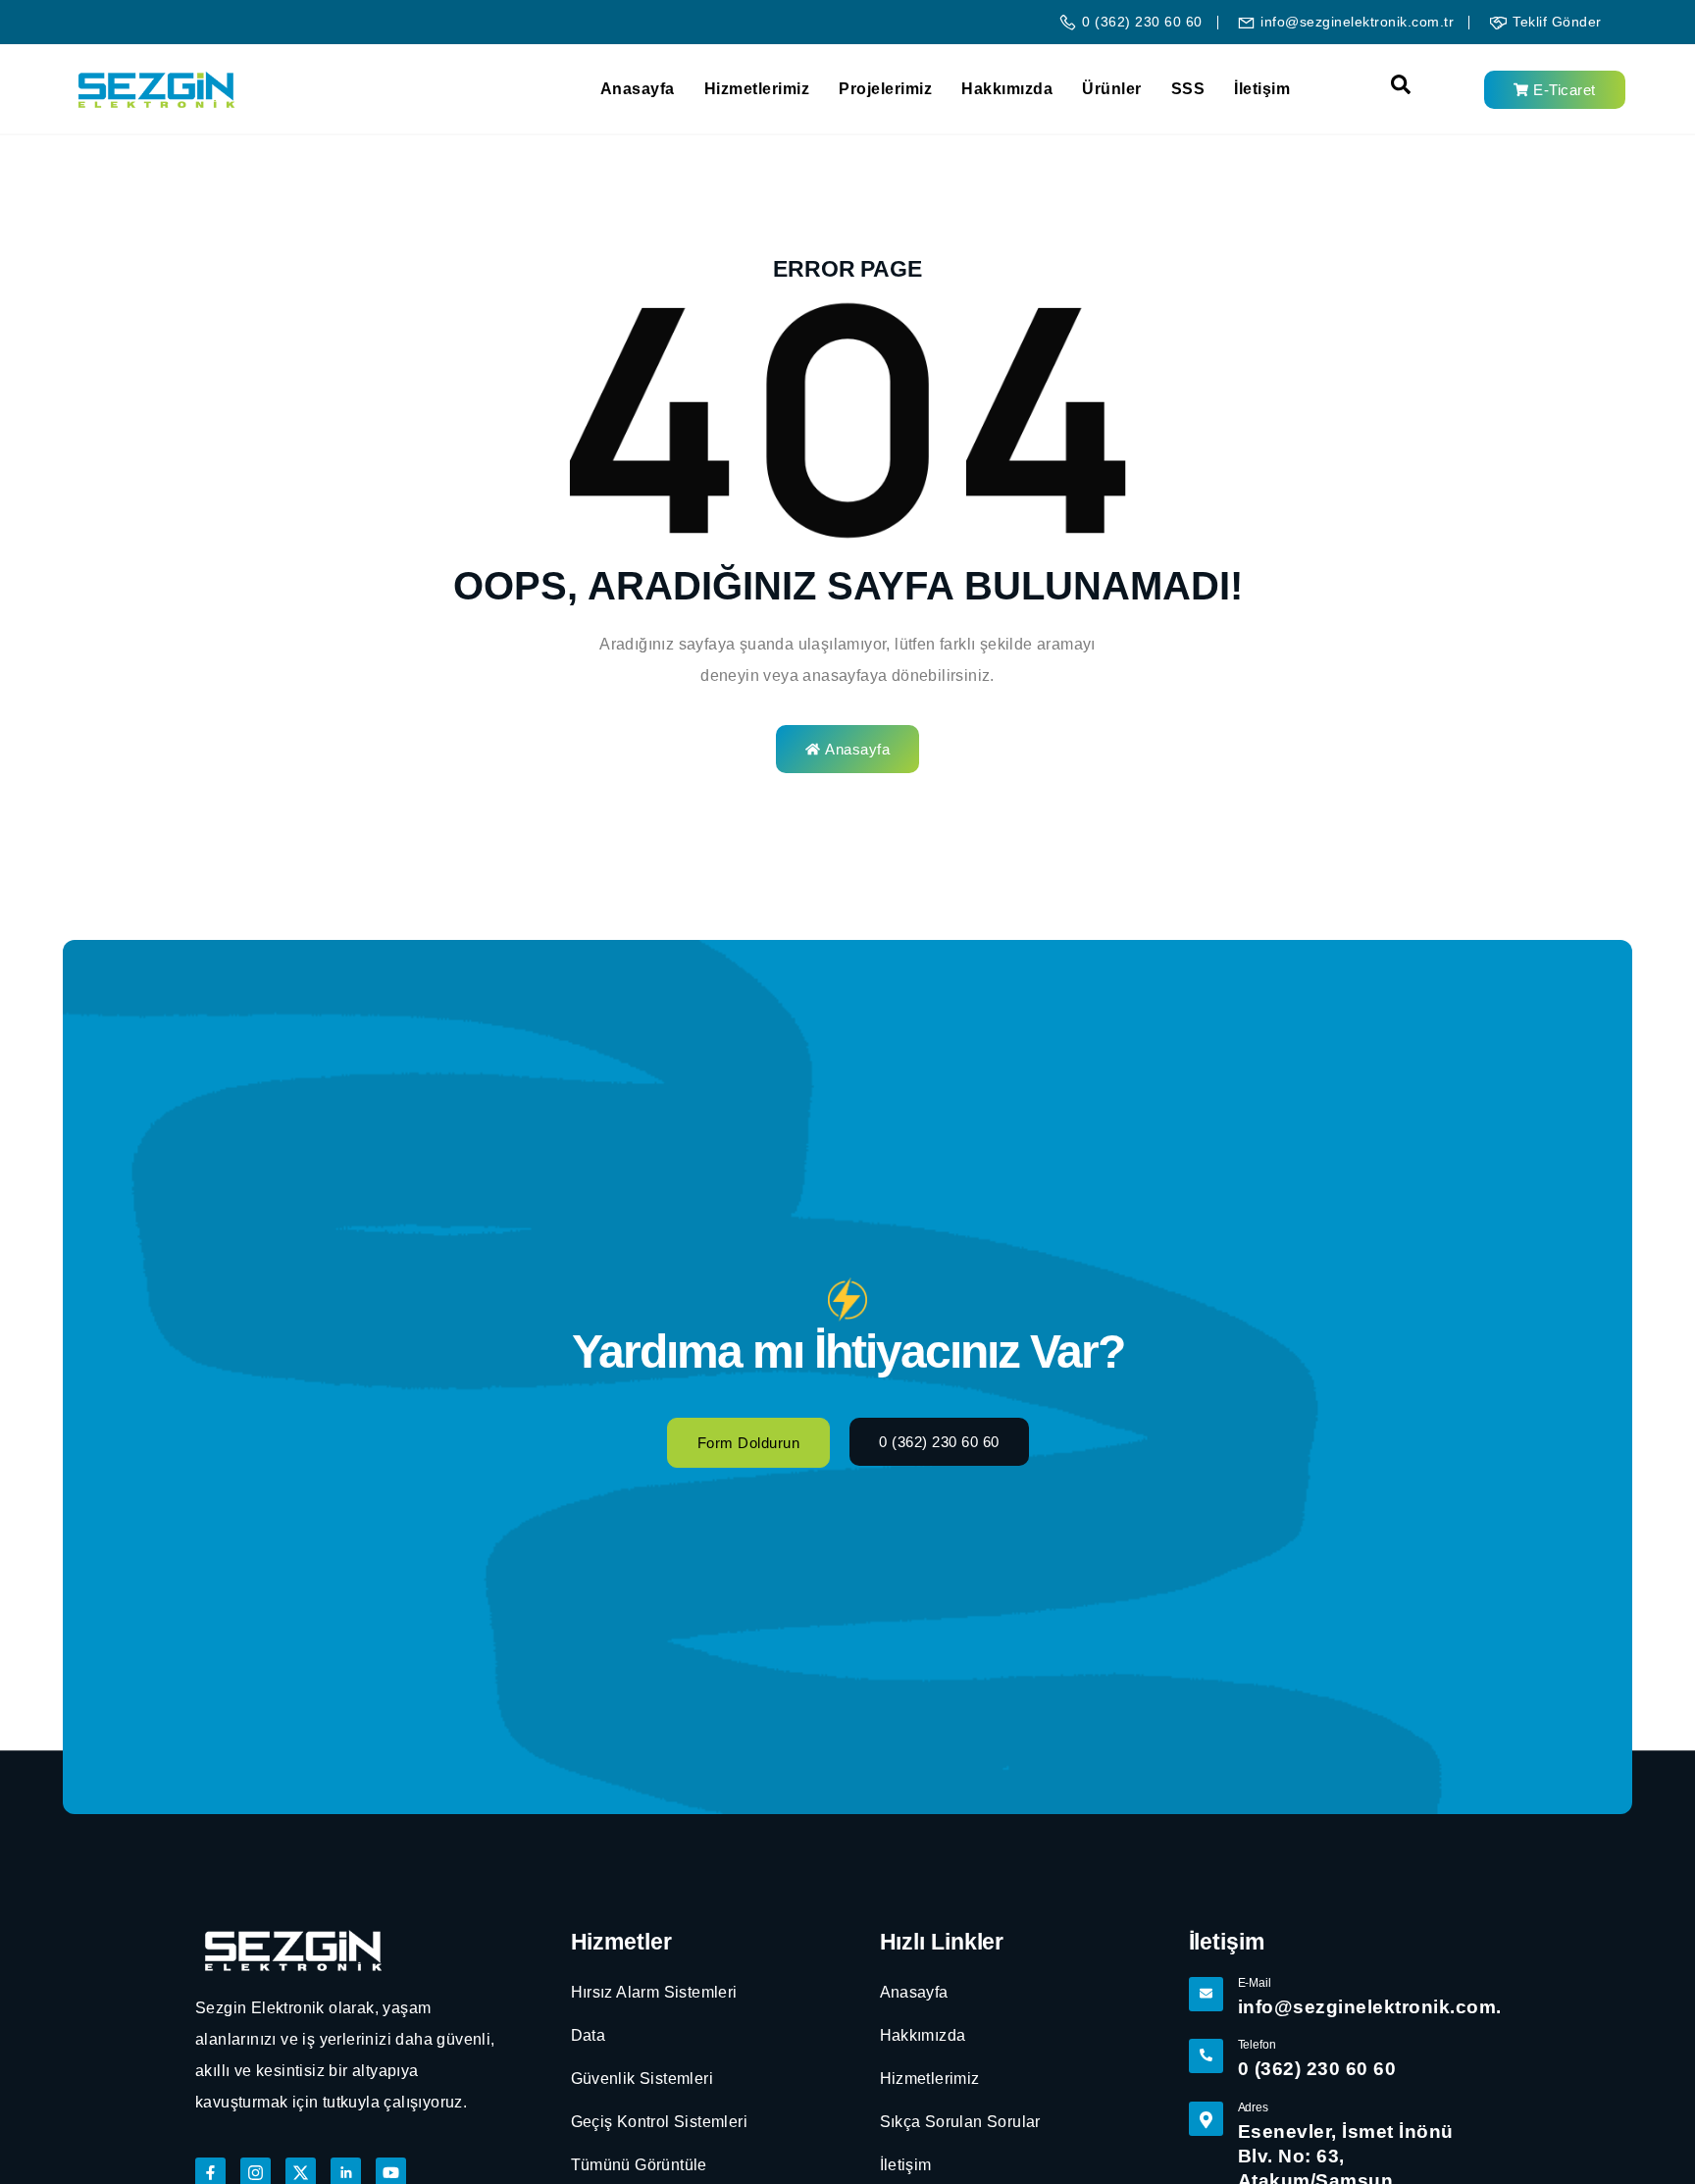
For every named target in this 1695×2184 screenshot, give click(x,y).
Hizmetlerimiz (757, 89)
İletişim (1262, 89)
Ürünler (1112, 89)
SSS (1188, 89)
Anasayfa (638, 89)
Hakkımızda (1007, 89)
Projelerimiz (885, 89)
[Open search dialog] (1391, 89)
